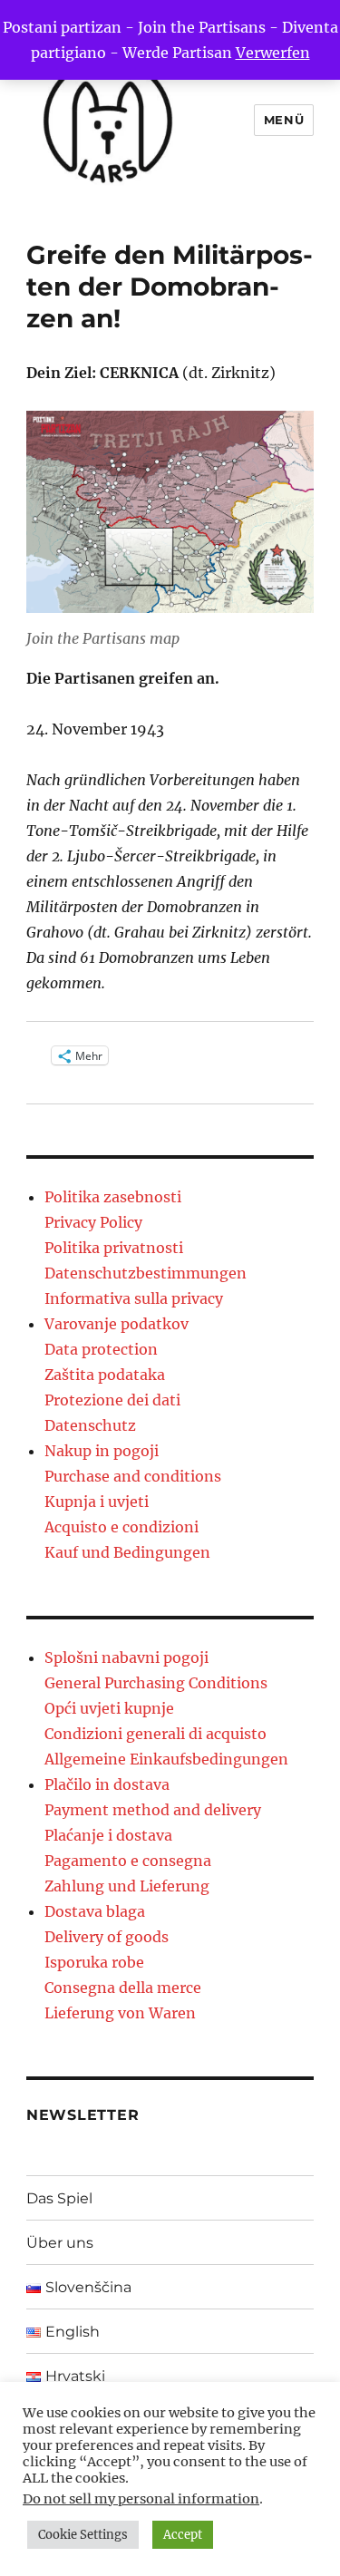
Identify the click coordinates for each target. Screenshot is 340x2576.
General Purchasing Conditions (156, 1683)
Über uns (60, 2243)
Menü (284, 120)
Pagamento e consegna (128, 1861)
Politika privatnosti (114, 1248)
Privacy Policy (93, 1222)
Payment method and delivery (153, 1810)
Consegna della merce (123, 1988)
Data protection (101, 1349)
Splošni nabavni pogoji (126, 1657)
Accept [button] (183, 2535)
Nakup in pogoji (102, 1451)
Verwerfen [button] (273, 53)
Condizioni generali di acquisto (155, 1734)
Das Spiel (59, 2198)
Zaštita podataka (105, 1375)
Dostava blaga (95, 1911)
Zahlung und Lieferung (127, 1886)
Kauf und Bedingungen (127, 1552)
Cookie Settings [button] (83, 2535)
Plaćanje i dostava (108, 1835)
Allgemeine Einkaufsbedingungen (166, 1759)
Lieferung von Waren (120, 2013)
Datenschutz (90, 1425)
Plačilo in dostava (107, 1784)
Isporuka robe (94, 1962)
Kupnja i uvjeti (97, 1502)
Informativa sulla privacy (134, 1298)
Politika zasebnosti (113, 1197)
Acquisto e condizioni (121, 1527)
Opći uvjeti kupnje (109, 1708)
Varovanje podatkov (117, 1324)
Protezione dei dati (112, 1400)
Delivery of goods (107, 1937)
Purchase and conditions (133, 1476)
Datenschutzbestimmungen (146, 1273)
